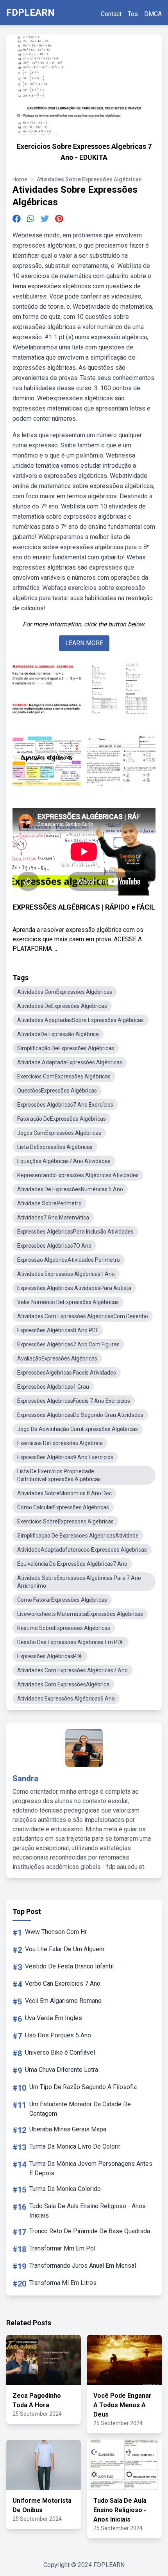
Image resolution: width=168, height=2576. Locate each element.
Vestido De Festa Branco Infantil (69, 1966)
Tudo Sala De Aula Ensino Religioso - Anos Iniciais (88, 2211)
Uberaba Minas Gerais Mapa (68, 2129)
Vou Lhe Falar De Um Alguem (65, 1949)
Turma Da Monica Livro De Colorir (75, 2146)
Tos (133, 14)
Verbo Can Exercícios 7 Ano (63, 1984)
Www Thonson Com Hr (56, 1932)
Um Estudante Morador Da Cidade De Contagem (80, 2109)
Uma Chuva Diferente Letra (62, 2070)
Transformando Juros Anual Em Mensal (83, 2266)
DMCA (153, 14)
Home (20, 179)
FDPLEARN (30, 13)
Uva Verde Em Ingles (54, 2018)
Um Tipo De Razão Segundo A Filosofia (83, 2087)
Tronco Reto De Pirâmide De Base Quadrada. (90, 2231)
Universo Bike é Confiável (60, 2052)
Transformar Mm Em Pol (62, 2248)
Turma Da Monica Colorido (65, 2189)
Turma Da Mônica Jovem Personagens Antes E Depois (91, 2168)
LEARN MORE (84, 643)
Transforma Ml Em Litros (63, 2283)
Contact (111, 14)
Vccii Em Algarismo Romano (63, 2001)
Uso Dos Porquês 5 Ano (58, 2035)
